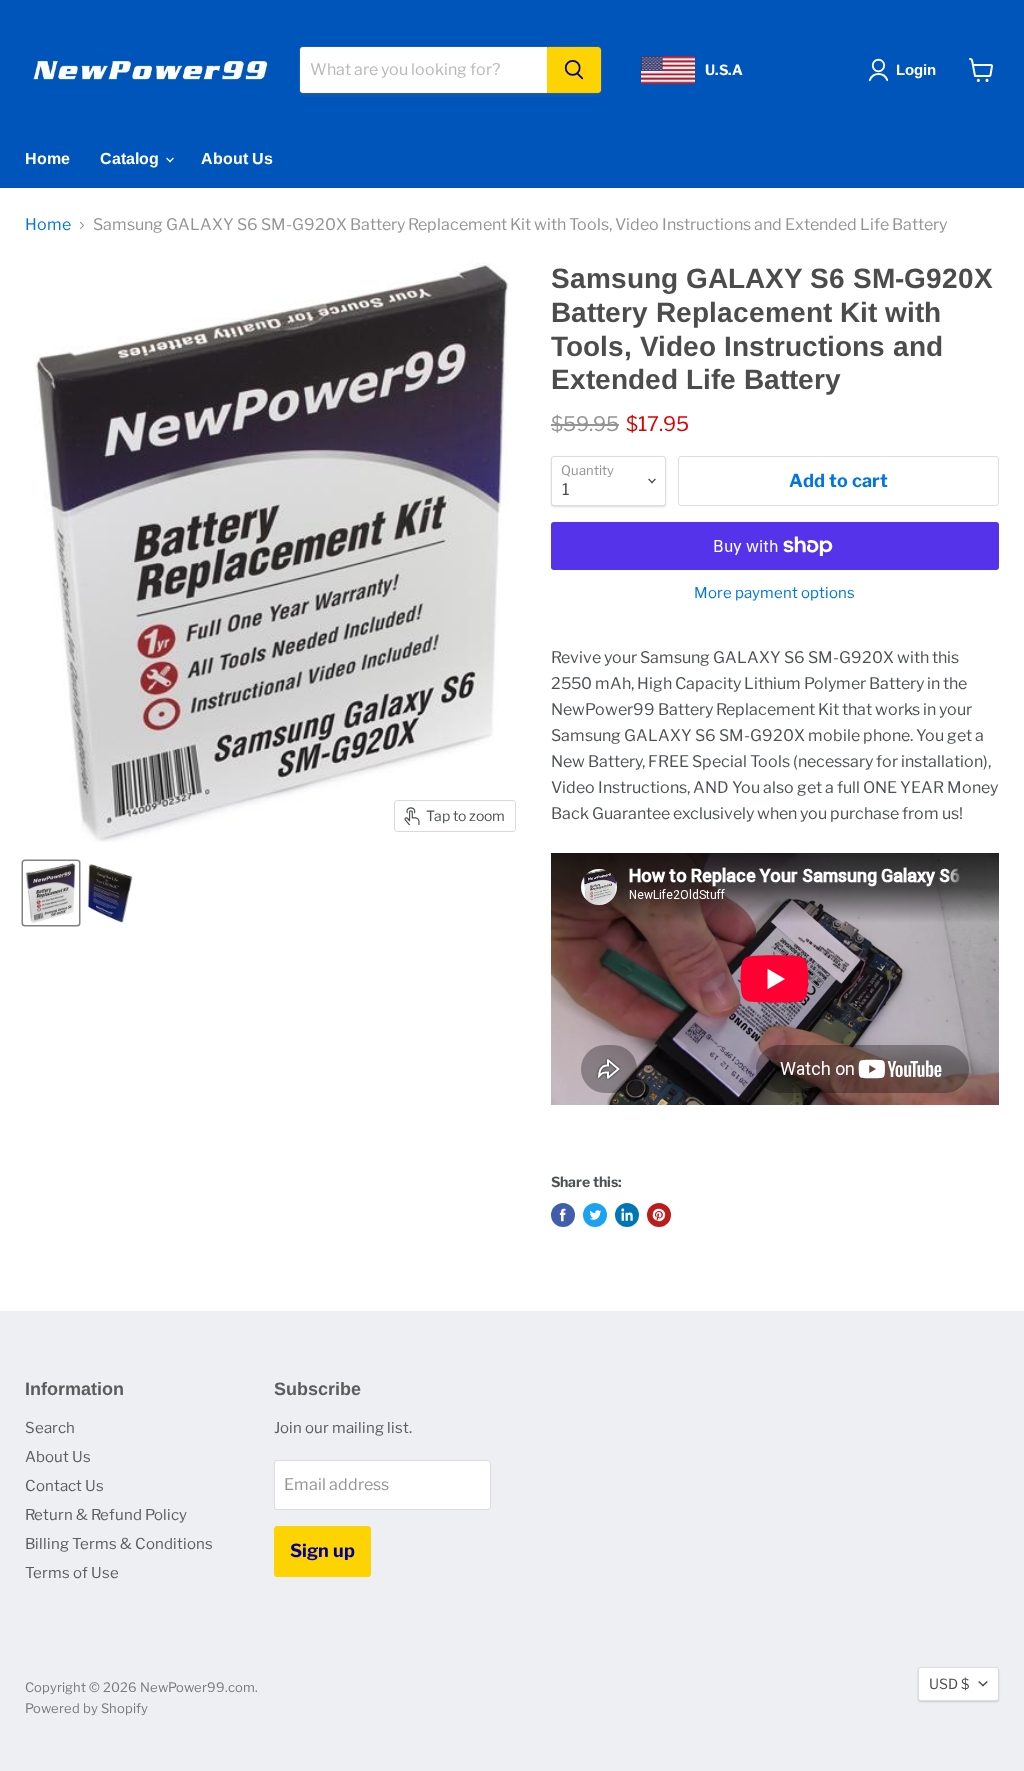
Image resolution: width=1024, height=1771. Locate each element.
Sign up (322, 1550)
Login (916, 69)
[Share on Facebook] (563, 1215)
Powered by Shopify (86, 1708)
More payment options (774, 593)
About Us (237, 158)
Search (50, 1428)
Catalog (131, 158)
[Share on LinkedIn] (627, 1215)
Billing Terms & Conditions (119, 1544)
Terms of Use (72, 1573)
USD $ (949, 1683)
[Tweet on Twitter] (595, 1215)
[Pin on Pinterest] (659, 1215)
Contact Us (64, 1486)
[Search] (574, 70)
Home (47, 158)
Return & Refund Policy (106, 1515)
